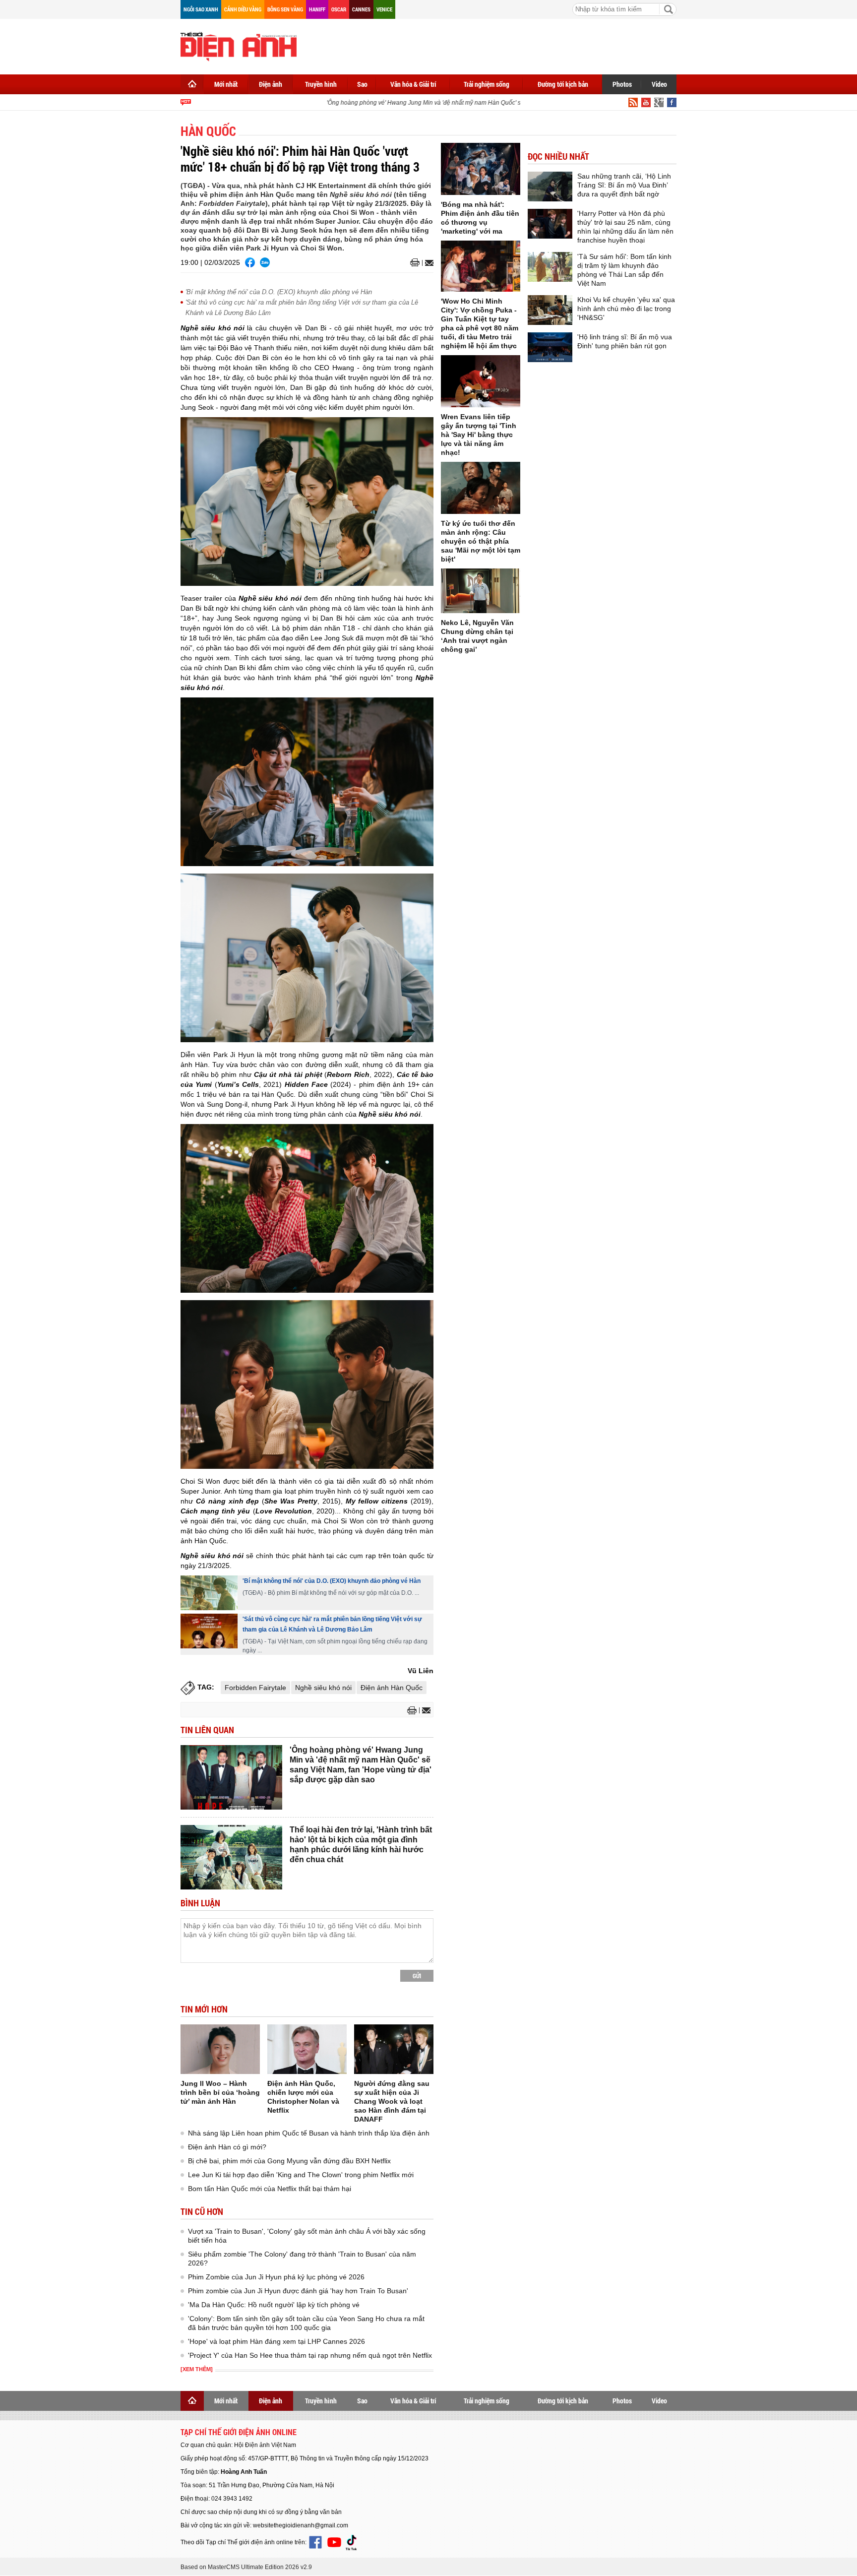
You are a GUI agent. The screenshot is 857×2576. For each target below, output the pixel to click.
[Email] (428, 263)
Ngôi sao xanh (201, 9)
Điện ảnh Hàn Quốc (392, 1688)
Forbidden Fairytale (255, 1688)
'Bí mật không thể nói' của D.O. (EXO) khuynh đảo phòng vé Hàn (279, 292)
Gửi (417, 1976)
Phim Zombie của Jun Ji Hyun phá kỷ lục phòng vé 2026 (276, 2277)
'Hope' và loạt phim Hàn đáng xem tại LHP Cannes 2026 (276, 2341)
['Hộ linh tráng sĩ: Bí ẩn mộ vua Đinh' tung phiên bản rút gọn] (550, 347)
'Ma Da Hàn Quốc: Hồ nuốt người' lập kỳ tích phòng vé (274, 2305)
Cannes (361, 9)
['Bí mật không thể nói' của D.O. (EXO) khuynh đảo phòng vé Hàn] (209, 1593)
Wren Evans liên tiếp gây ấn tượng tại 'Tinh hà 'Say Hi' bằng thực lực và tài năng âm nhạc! (479, 435)
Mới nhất (226, 84)
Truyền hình (321, 84)
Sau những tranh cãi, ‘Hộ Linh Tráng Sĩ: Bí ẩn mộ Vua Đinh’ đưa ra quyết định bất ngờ (624, 185)
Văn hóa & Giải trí (413, 84)
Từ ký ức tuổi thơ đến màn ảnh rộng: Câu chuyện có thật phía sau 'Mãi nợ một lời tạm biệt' (481, 541)
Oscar (339, 9)
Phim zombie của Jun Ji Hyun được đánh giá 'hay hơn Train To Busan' (298, 2291)
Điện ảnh (271, 84)
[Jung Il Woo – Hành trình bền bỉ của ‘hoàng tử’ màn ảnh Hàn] (220, 2049)
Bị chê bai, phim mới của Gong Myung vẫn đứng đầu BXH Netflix (289, 2161)
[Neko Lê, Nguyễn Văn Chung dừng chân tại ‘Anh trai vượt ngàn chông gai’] (481, 591)
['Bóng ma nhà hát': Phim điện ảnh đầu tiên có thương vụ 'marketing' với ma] (481, 169)
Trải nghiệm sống (487, 84)
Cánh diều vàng (243, 9)
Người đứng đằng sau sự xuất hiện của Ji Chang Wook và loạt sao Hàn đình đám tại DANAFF (392, 2101)
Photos (622, 84)
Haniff (317, 9)
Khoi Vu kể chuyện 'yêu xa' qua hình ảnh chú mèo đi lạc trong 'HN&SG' (626, 309)
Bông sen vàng (285, 9)
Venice (384, 9)
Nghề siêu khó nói (323, 1688)
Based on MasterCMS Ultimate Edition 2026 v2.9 (246, 2567)
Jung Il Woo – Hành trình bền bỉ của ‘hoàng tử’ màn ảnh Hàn (220, 2092)
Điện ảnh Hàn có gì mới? (227, 2147)
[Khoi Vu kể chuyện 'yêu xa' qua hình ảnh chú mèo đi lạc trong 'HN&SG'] (550, 310)
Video (659, 84)
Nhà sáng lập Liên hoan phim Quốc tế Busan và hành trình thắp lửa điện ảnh (309, 2133)
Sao (362, 84)
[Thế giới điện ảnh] (239, 46)
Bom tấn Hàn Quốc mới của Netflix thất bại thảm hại (270, 2189)
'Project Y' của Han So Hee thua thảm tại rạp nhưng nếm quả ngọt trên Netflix (310, 2355)
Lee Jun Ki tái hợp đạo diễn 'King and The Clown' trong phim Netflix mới (301, 2175)
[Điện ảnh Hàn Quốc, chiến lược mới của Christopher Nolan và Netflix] (307, 2049)
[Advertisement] (496, 45)
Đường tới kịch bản (563, 84)
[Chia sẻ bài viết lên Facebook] (250, 262)
